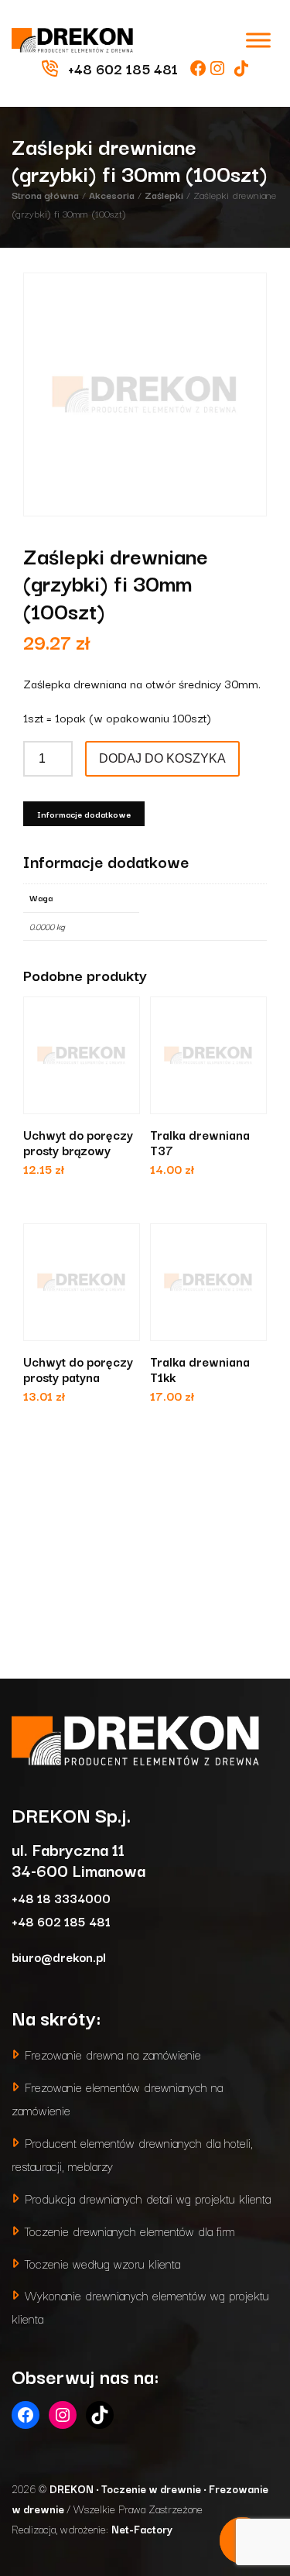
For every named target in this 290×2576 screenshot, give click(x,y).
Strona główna (45, 194)
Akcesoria (112, 194)
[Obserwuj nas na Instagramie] (219, 68)
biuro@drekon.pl (59, 1956)
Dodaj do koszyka (162, 758)
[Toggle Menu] (258, 40)
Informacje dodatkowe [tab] (84, 814)
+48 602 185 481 (61, 1921)
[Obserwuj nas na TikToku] (241, 68)
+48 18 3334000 (61, 1897)
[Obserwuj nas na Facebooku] (200, 68)
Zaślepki (164, 194)
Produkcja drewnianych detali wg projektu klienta (148, 2198)
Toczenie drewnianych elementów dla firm (130, 2230)
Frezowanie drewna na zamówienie (113, 2054)
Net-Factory (142, 2529)
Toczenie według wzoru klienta (102, 2263)
